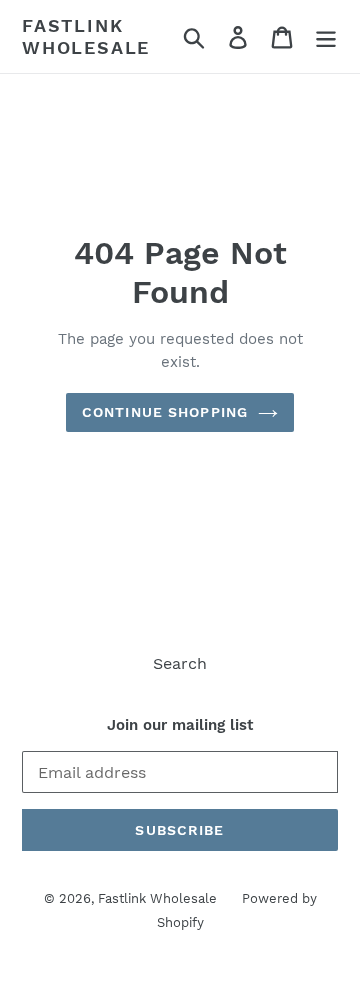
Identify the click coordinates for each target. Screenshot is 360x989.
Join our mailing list (180, 725)
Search (180, 663)
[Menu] (326, 36)
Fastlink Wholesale (86, 36)
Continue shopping (165, 412)
